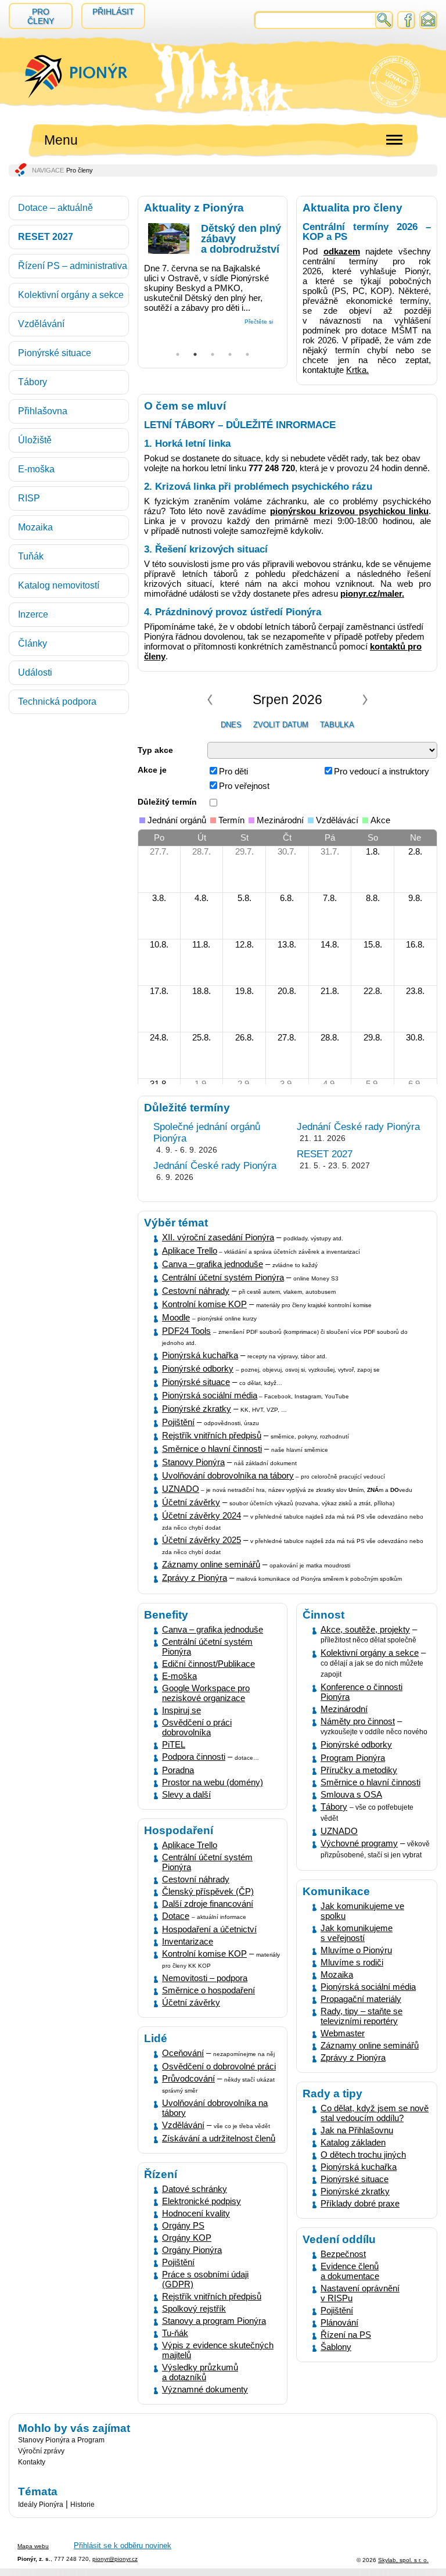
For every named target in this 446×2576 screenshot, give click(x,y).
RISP (29, 498)
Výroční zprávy (41, 2451)
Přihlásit (113, 12)
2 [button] (195, 351)
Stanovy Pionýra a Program (61, 2440)
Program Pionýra (353, 1758)
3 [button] (213, 351)
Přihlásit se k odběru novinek (123, 2545)
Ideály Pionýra (41, 2505)
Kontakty (32, 2462)
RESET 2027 (46, 237)
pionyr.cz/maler (371, 593)
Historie (82, 2505)
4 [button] (230, 351)
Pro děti (233, 771)
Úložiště (35, 440)
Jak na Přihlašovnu (357, 2130)
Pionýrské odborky (198, 1368)
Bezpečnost (343, 2254)
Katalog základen (353, 2142)
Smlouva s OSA (351, 1794)
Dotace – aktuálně (55, 208)
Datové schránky (195, 2189)
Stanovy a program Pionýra (214, 2321)
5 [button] (247, 351)
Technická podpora (57, 702)
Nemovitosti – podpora (205, 1978)
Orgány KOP (187, 2238)
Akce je (152, 770)
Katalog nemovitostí (59, 585)
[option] (213, 271)
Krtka (356, 370)
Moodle (176, 1317)
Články (33, 643)
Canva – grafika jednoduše (213, 1264)
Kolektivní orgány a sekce (71, 295)
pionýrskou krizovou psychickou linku (350, 511)
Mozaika (35, 527)
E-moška (36, 469)
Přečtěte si (259, 322)
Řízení (161, 2174)
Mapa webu (33, 2546)
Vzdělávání (41, 324)
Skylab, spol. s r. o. (403, 2560)
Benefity (166, 1615)
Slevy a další (186, 1794)
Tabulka (337, 725)
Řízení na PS (346, 2335)
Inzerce (33, 614)
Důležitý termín (167, 802)
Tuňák (31, 556)
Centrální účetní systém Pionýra (223, 1277)
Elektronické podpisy (202, 2201)
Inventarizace (188, 1941)
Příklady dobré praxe (360, 2203)
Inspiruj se (181, 1710)
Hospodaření (179, 1830)
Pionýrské (181, 1409)
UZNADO (181, 1489)
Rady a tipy (332, 2094)
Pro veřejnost (244, 786)
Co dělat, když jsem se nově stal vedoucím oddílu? (375, 2113)
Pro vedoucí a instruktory (382, 771)
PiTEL (174, 1744)
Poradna (178, 1770)
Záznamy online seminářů (211, 1564)
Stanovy (178, 1462)
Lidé (156, 2038)
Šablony (336, 2347)
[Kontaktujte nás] (428, 25)
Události (35, 672)
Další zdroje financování (208, 1904)
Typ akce (155, 750)
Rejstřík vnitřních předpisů (212, 2296)
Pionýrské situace (55, 353)
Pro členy (41, 16)
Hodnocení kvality (196, 2213)
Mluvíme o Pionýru (356, 1950)
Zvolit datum (281, 725)
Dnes (231, 725)
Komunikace (336, 1891)
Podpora (178, 1757)
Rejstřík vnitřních (194, 1435)
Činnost (323, 1615)
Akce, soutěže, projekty (365, 1629)
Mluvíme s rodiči (352, 1962)
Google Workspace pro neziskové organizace (206, 1693)
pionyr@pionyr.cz (115, 2559)
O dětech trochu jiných (363, 2155)
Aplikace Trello (190, 1845)
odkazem (342, 251)
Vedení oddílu (339, 2239)
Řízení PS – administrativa (73, 266)
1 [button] (178, 351)
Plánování (339, 2322)
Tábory (33, 382)
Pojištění (337, 2310)
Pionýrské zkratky (355, 2191)
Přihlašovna (43, 411)
